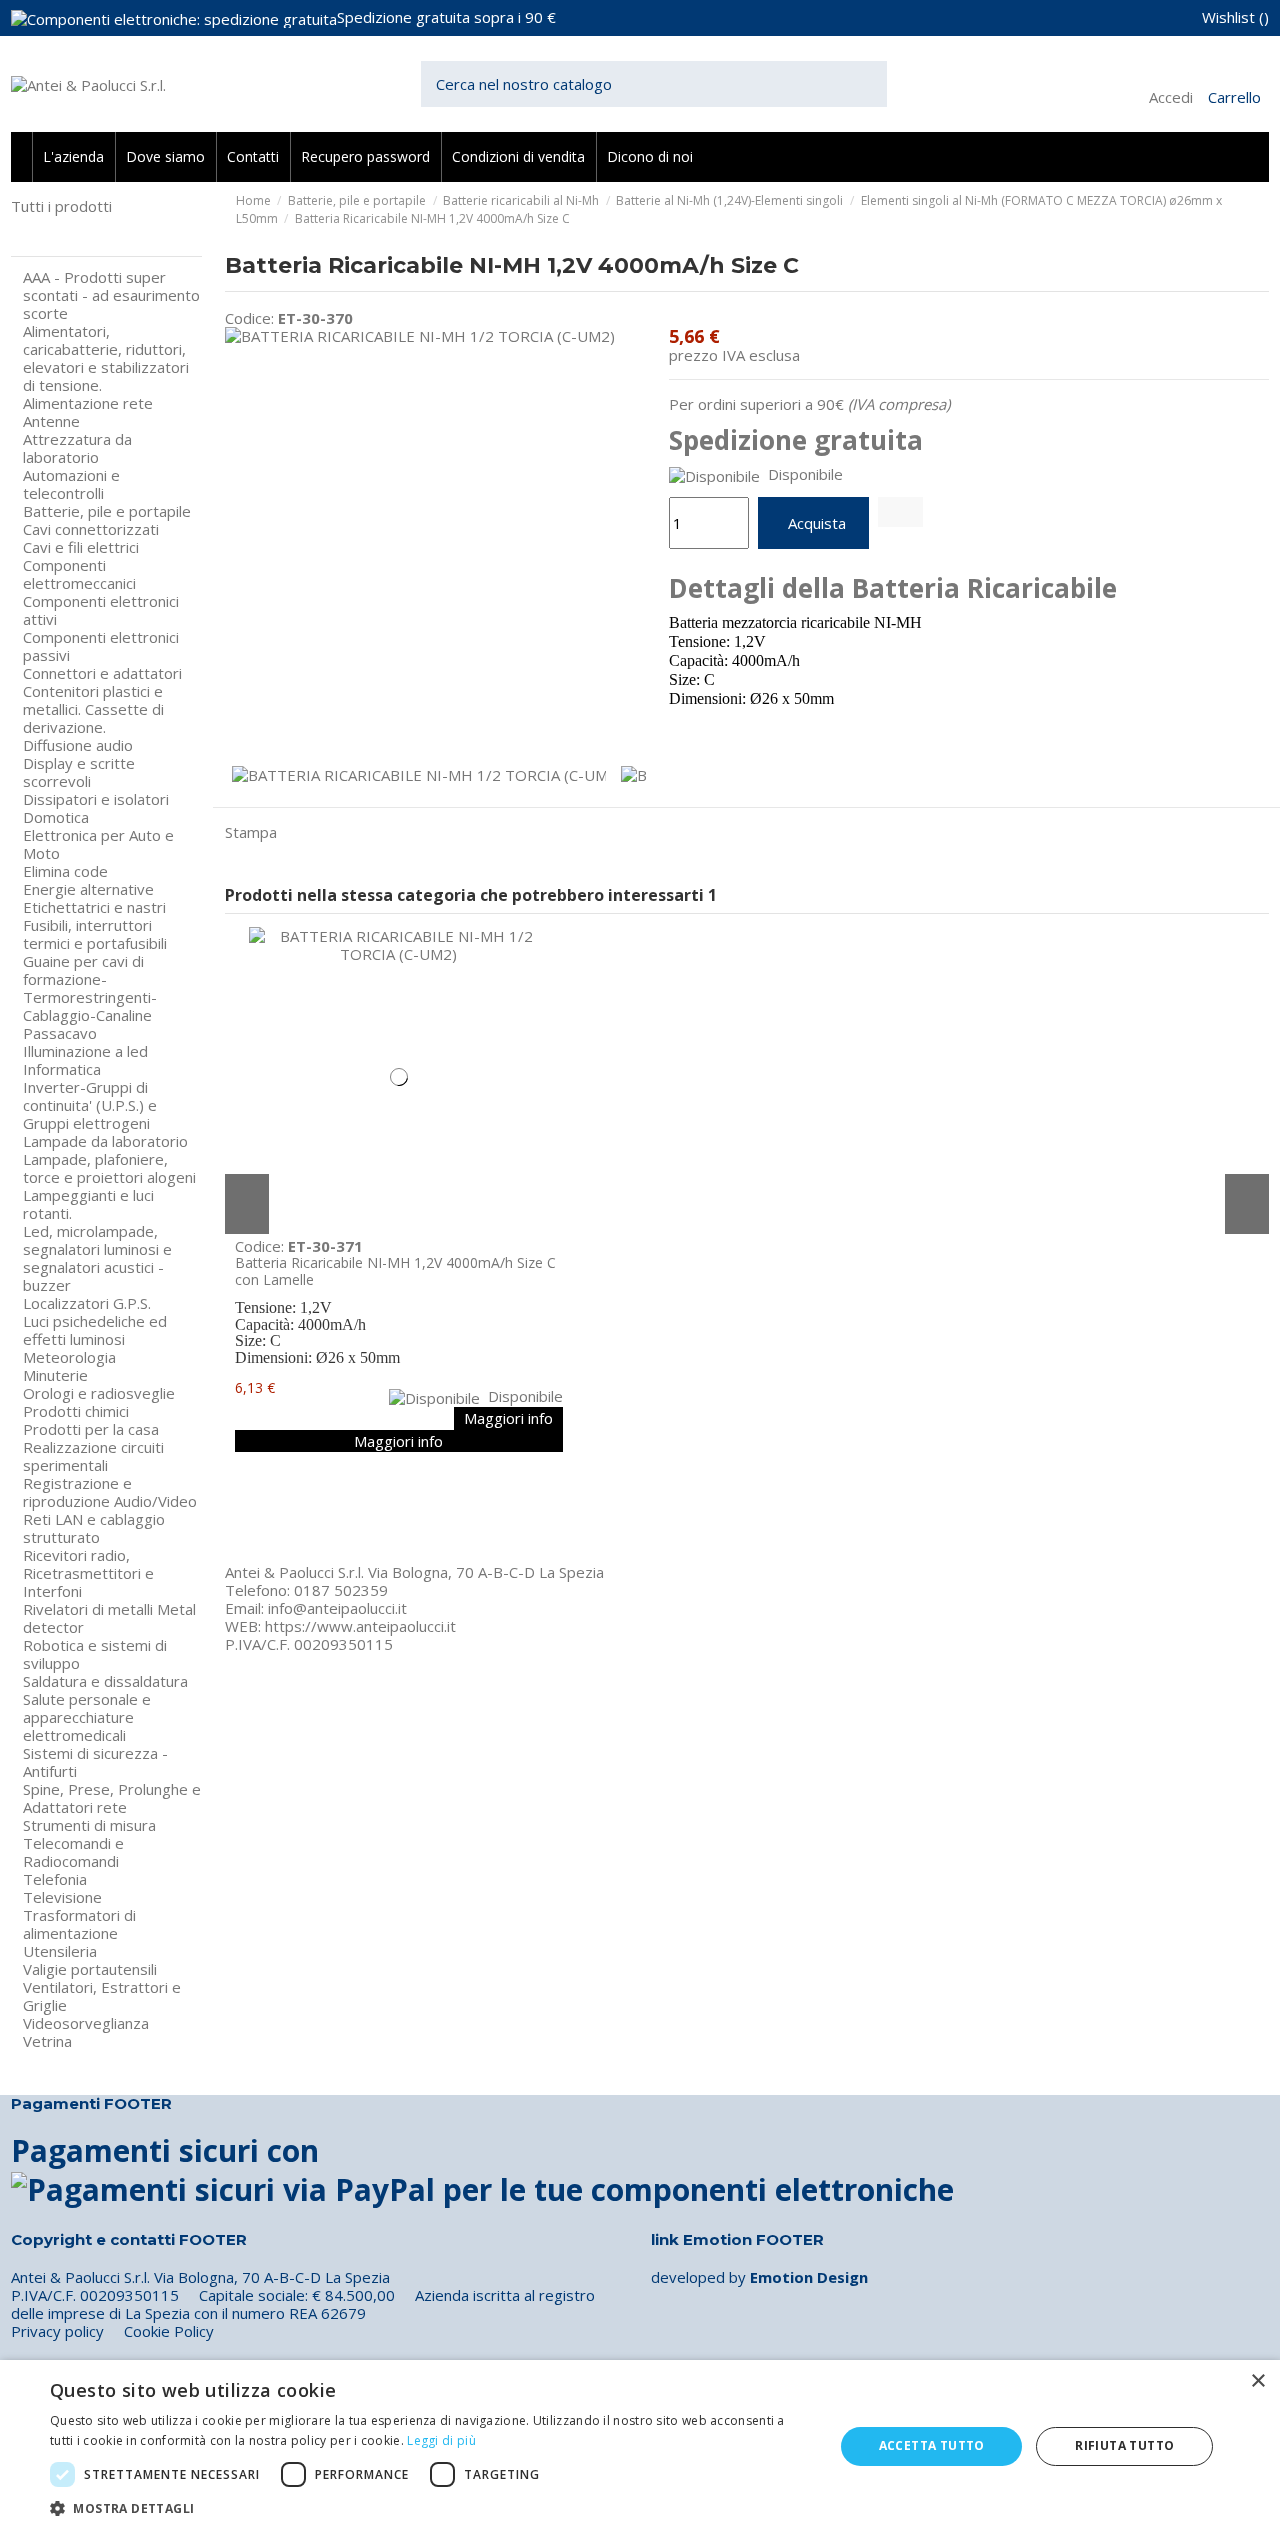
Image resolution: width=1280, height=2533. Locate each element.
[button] (430, 2508)
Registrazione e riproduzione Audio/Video (110, 1492)
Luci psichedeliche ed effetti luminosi (95, 1330)
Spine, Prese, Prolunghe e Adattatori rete (112, 1798)
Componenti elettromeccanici (79, 574)
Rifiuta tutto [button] (1124, 2445)
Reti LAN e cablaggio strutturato (94, 1528)
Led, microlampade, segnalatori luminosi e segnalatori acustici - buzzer (97, 1258)
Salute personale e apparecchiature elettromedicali (87, 1717)
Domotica (56, 817)
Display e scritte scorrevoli (79, 772)
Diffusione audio (78, 745)
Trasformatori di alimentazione (79, 1924)
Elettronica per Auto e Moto (98, 844)
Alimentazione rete (88, 403)
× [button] (1257, 2381)
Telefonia (55, 1879)
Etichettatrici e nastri (94, 907)
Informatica (62, 1069)
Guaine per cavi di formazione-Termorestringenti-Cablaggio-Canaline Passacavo (90, 997)
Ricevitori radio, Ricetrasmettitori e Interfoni (88, 1573)
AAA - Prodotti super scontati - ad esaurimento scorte (111, 295)
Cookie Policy (169, 2331)
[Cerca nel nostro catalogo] (872, 84)
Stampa (251, 832)
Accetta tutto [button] (932, 2445)
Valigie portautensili (90, 1969)
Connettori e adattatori (102, 673)
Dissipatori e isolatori (96, 799)
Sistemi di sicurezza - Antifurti (95, 1762)
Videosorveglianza (86, 2023)
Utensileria (60, 1951)
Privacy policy (57, 2331)
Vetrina (47, 2041)
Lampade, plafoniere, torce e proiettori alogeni (109, 1168)
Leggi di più (441, 2440)
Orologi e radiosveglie (99, 1393)
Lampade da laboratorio (105, 1141)
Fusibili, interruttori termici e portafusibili (95, 934)
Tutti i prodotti (61, 206)
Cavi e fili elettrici (81, 547)
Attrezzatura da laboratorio (77, 448)
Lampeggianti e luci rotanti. (88, 1204)
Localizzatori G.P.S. (87, 1303)
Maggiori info (508, 1418)
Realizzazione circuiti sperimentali (93, 1456)
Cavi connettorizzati (91, 529)
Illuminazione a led (85, 1051)
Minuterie (55, 1375)
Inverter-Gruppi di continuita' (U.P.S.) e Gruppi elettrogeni (90, 1105)
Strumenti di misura (89, 1825)
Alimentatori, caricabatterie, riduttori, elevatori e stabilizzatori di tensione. (106, 358)
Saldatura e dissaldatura (105, 1681)
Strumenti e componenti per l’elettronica (106, 231)
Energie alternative (88, 889)
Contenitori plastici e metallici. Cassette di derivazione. (93, 709)
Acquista (817, 523)
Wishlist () (1235, 17)
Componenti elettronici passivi (101, 646)
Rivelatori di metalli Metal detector (109, 1618)
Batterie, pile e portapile (107, 511)
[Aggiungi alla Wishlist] (900, 512)
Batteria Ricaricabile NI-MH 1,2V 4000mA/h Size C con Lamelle (395, 1271)
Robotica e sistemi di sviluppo (95, 1654)
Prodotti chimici (76, 1411)
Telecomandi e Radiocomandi (73, 1852)
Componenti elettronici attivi (101, 610)
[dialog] (640, 2446)
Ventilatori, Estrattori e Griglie (102, 1996)
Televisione (62, 1897)
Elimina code (65, 871)
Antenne (51, 421)
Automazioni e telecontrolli (71, 484)
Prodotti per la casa (91, 1429)
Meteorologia (69, 1357)
